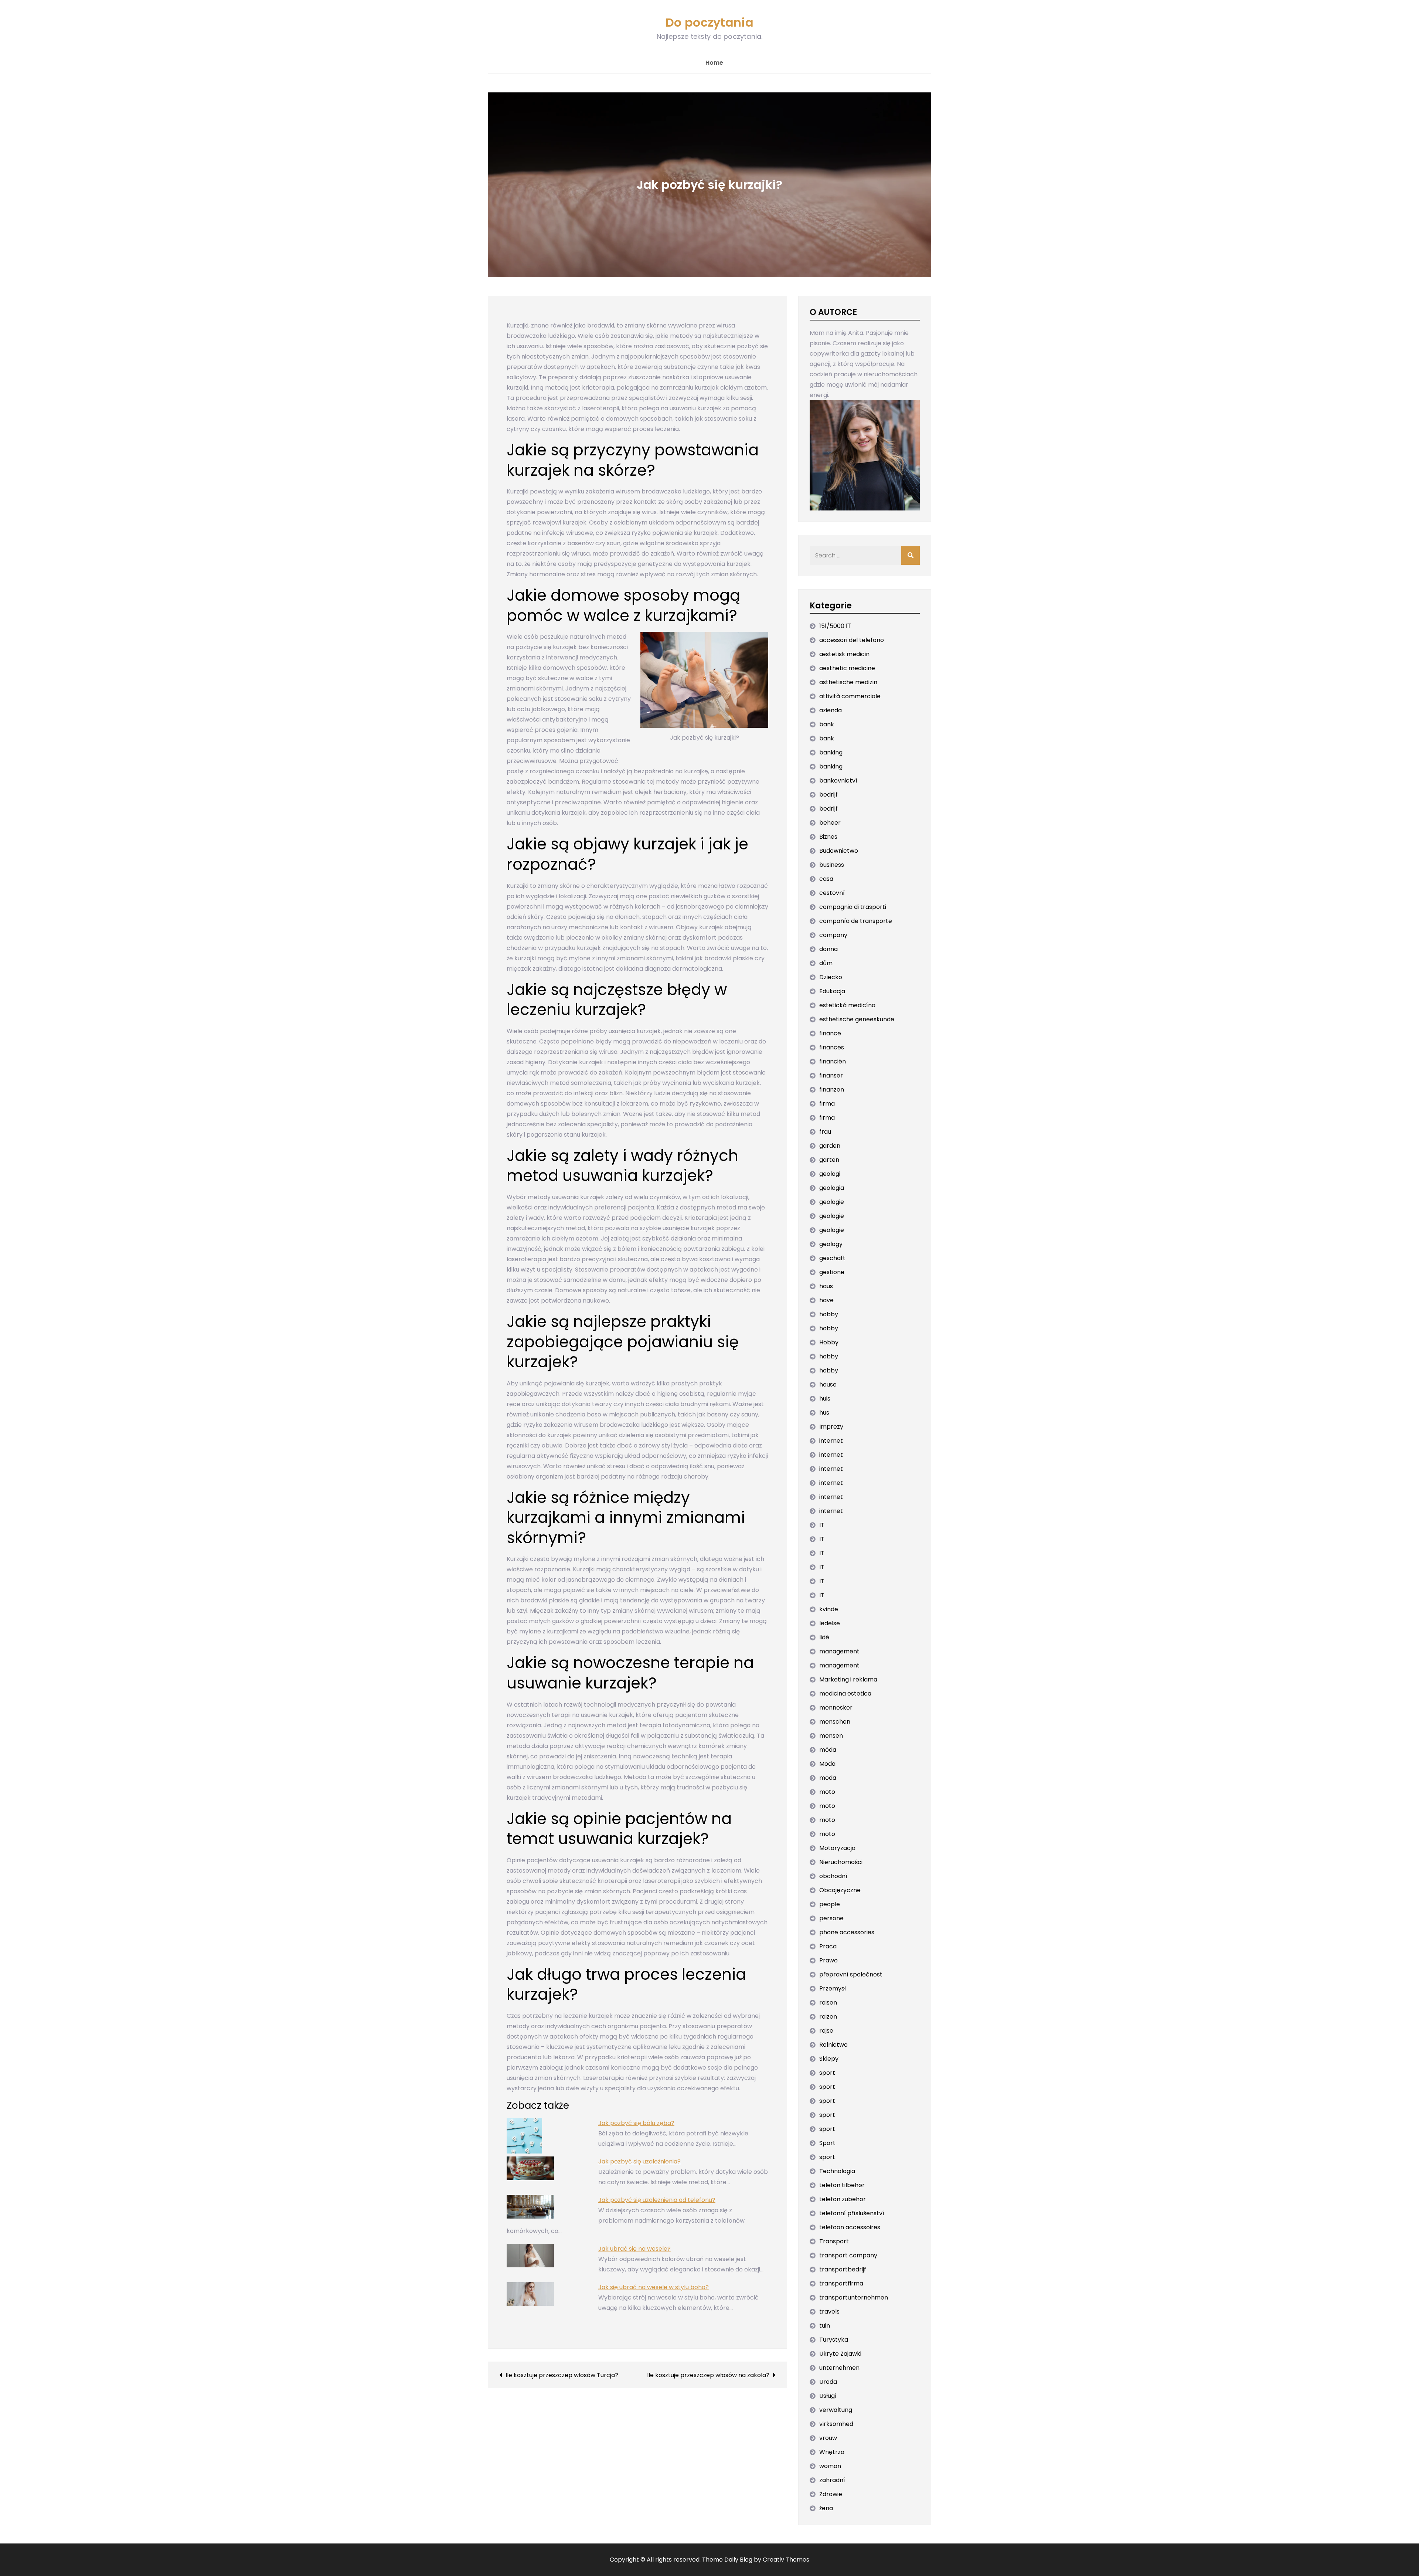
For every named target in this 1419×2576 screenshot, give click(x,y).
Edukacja (832, 991)
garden (830, 1146)
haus (826, 1286)
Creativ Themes (786, 2560)
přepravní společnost (851, 1974)
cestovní (832, 893)
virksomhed (836, 2424)
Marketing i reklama (848, 1679)
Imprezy (831, 1427)
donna (828, 949)
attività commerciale (850, 696)
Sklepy (829, 2059)
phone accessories (847, 1932)
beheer (830, 823)
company (833, 935)
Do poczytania (709, 22)
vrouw (828, 2438)
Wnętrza (832, 2452)
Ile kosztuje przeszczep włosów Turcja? (562, 2375)
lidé (824, 1637)
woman (830, 2466)
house (828, 1384)
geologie (832, 1202)
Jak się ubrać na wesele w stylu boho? (654, 2287)
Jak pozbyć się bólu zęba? (636, 2123)
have (826, 1300)
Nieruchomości (841, 1862)
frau (825, 1132)
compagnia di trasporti (853, 907)
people (830, 1904)
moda (828, 1778)
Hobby (829, 1342)
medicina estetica (845, 1693)
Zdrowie (831, 2494)
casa (826, 879)
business (832, 865)
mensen (831, 1736)
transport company (848, 2255)
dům (826, 963)
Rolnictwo (833, 2045)
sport (827, 2073)
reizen (828, 2017)
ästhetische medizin (848, 682)
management (839, 1651)
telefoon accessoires (850, 2227)
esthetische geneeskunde (857, 1019)
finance (830, 1033)
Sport (827, 2143)
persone (831, 1918)
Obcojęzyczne (840, 1890)
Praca (828, 1946)
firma (827, 1104)
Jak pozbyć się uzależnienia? (639, 2161)
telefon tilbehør (842, 2185)
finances (832, 1047)
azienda (831, 710)
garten (829, 1160)
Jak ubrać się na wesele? (634, 2249)
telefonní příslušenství (852, 2213)
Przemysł (833, 1988)
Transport (834, 2241)
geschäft (832, 1258)
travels (829, 2312)
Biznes (828, 837)
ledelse (830, 1623)
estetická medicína (847, 1005)
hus (824, 1413)
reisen (828, 2003)
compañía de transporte (856, 921)
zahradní (832, 2480)
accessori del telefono (852, 640)
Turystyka (834, 2340)
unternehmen (839, 2368)
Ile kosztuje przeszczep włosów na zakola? (708, 2375)
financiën (833, 1061)
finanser (831, 1075)
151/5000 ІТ (835, 626)
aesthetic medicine (847, 668)
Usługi (828, 2396)
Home (714, 63)
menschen (835, 1722)
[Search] (911, 556)
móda (828, 1750)
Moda (827, 1764)
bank (827, 724)
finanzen (832, 1090)
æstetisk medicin (844, 654)
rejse (826, 2031)
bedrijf (828, 795)
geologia (832, 1188)
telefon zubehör (843, 2199)
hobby (829, 1314)
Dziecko (831, 977)
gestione (832, 1272)
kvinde (829, 1609)
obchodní (833, 1876)
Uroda (828, 2382)
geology (831, 1244)
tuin (825, 2326)
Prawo (828, 1960)
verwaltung (836, 2410)
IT (822, 1525)
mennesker (836, 1708)
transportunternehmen (854, 2297)
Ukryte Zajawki (840, 2354)
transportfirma (841, 2283)
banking (831, 752)
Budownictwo (839, 851)
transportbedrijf (843, 2269)
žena (826, 2508)
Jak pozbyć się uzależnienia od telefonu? (657, 2200)
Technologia (837, 2171)
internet (831, 1441)
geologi (830, 1174)
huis (825, 1399)
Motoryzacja (837, 1848)
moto (827, 1792)
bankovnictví (838, 780)
